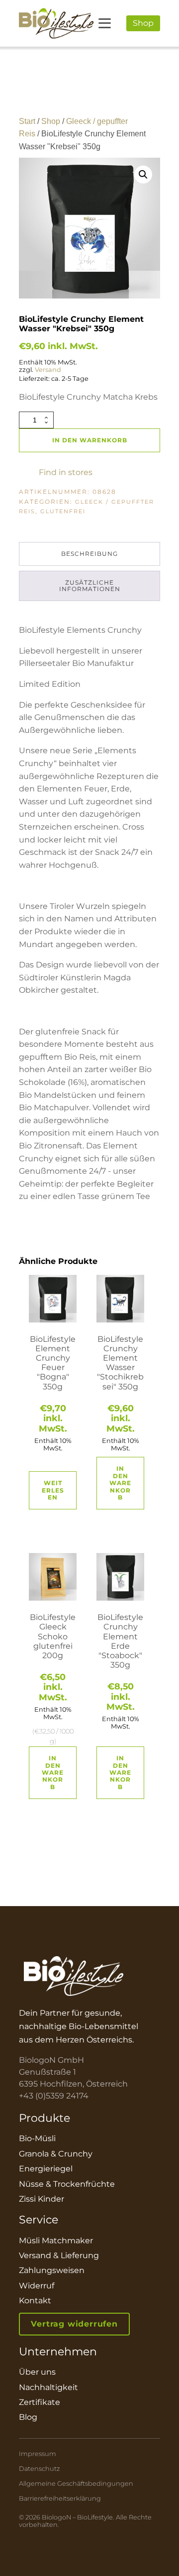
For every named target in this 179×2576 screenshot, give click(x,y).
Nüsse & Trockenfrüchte (67, 2184)
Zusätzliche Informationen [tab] (90, 586)
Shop (143, 23)
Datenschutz (39, 2469)
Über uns (37, 2372)
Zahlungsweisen (52, 2270)
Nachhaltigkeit (48, 2387)
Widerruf (37, 2286)
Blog (28, 2417)
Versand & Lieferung (59, 2255)
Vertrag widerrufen (74, 2324)
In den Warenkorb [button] (120, 1483)
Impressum (38, 2454)
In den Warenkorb (90, 440)
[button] (143, 175)
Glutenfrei (63, 511)
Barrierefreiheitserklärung (60, 2498)
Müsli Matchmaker (56, 2241)
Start (27, 121)
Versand (48, 370)
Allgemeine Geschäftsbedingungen (76, 2484)
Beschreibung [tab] (89, 554)
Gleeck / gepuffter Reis (87, 507)
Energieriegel (46, 2169)
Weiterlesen (53, 1490)
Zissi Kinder (42, 2199)
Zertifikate (40, 2402)
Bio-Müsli (37, 2138)
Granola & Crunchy (56, 2154)
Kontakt (35, 2301)
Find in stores (66, 473)
